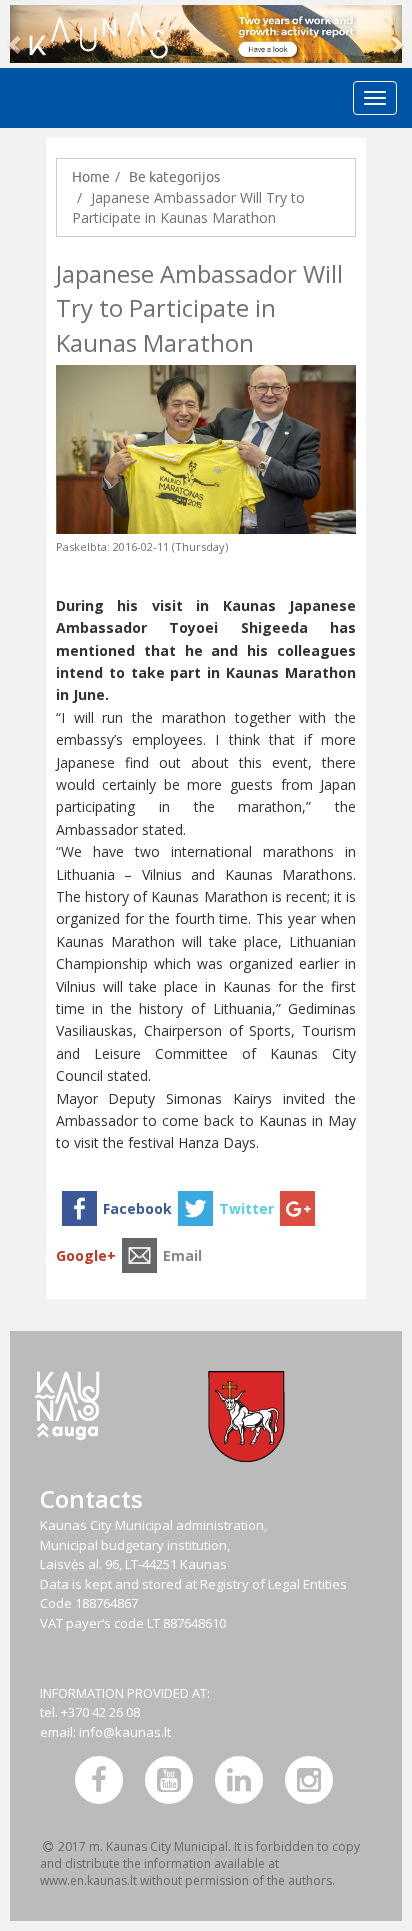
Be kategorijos (174, 177)
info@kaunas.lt (125, 1732)
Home (91, 177)
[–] (206, 34)
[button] (16, 34)
